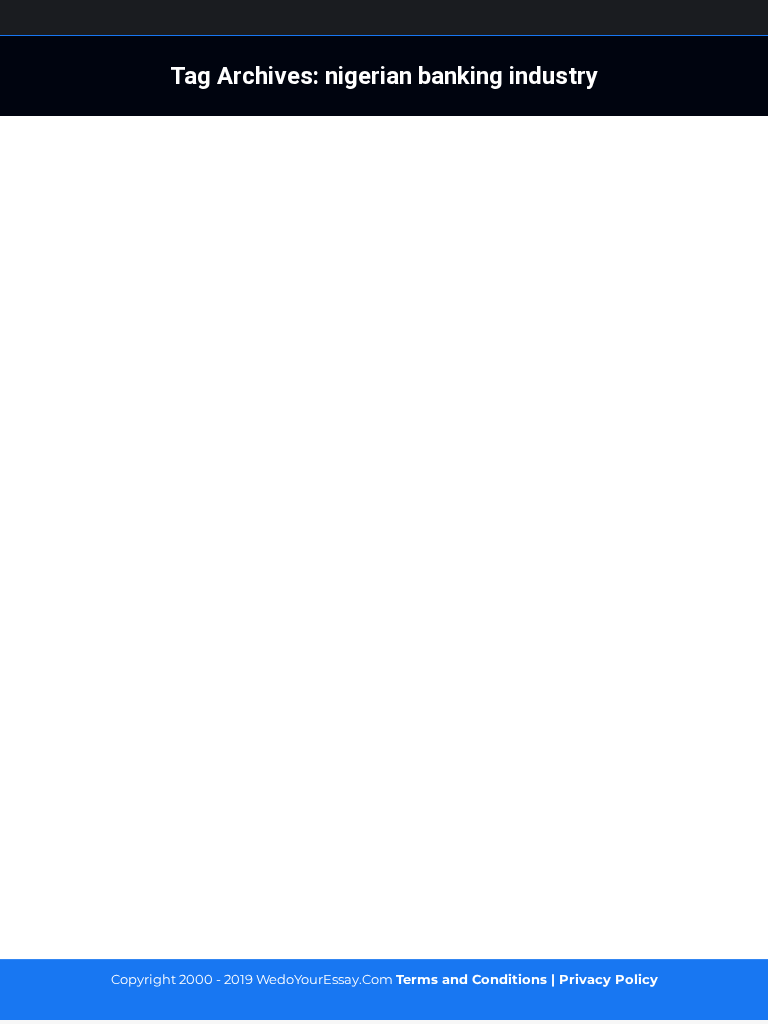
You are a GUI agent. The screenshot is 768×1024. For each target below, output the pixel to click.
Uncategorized (88, 746)
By (172, 746)
